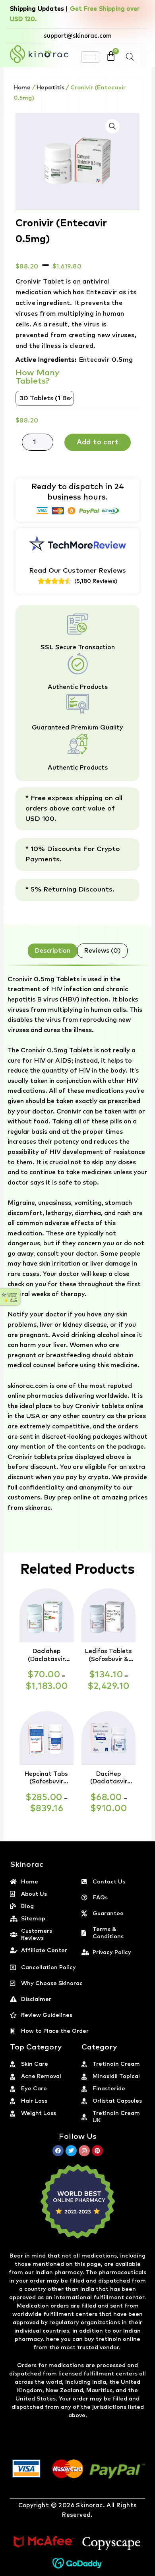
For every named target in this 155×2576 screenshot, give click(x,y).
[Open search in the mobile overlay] (130, 57)
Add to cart (98, 442)
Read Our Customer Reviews (77, 571)
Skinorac (89, 2506)
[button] (112, 126)
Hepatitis (50, 88)
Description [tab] (52, 951)
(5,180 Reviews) (96, 581)
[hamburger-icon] (90, 57)
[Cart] (111, 56)
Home (22, 88)
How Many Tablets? (38, 377)
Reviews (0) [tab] (102, 951)
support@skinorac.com (78, 36)
